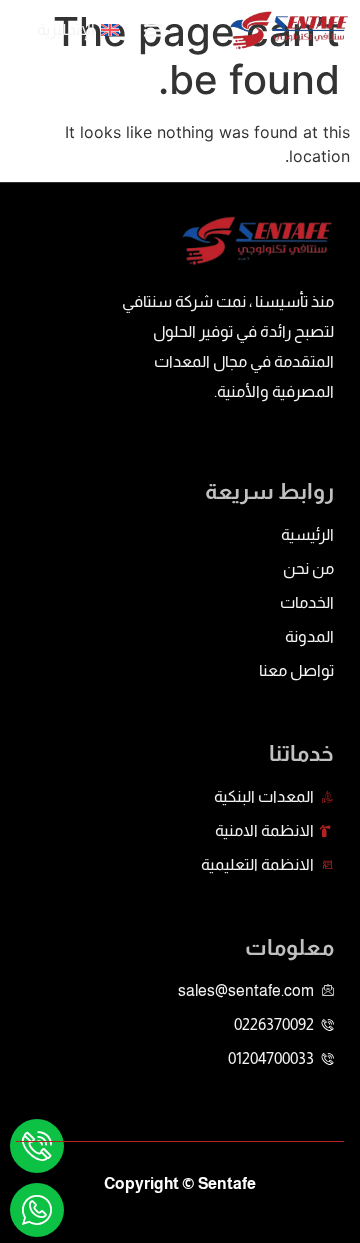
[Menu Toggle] (153, 30)
